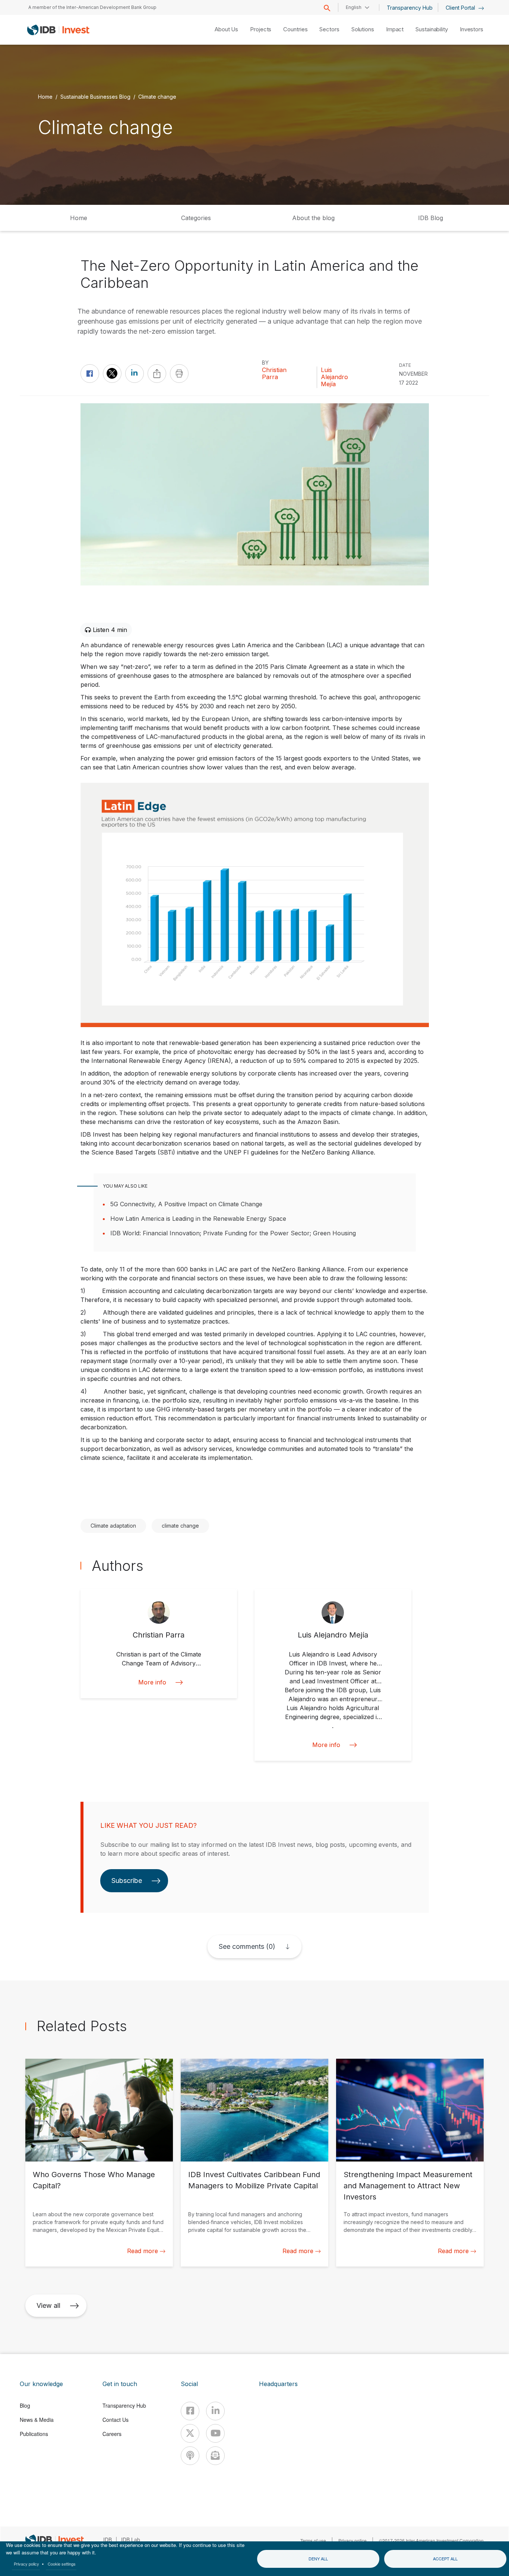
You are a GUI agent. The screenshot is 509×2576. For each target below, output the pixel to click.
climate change (180, 1526)
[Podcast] (190, 2456)
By (265, 363)
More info (152, 1682)
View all (48, 2305)
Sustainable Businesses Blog (95, 96)
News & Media (37, 2420)
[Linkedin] (215, 2411)
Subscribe (127, 1881)
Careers (112, 2434)
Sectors (329, 29)
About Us (226, 29)
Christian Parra (274, 374)
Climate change (157, 96)
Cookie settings (62, 2564)
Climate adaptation (113, 1526)
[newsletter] (215, 2456)
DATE (405, 365)
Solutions (363, 29)
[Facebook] (190, 2411)
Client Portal (461, 8)
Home (45, 96)
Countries (295, 29)
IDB (108, 2540)
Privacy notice (352, 2540)
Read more (143, 2251)
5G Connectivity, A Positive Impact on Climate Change (186, 1204)
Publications (34, 2434)
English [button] (354, 7)
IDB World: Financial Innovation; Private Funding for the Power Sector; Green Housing (233, 1233)
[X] (190, 2433)
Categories (196, 218)
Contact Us (116, 2420)
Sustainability (432, 29)
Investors (472, 29)
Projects (261, 29)
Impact (395, 29)
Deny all (318, 2558)
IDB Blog (431, 218)
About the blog (313, 218)
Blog (25, 2405)
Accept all (445, 2558)
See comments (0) (247, 1946)
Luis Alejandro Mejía (334, 377)
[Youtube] (215, 2433)
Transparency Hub (410, 8)
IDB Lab (131, 2540)
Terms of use (313, 2540)
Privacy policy (26, 2564)
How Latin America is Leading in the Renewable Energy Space (198, 1219)
